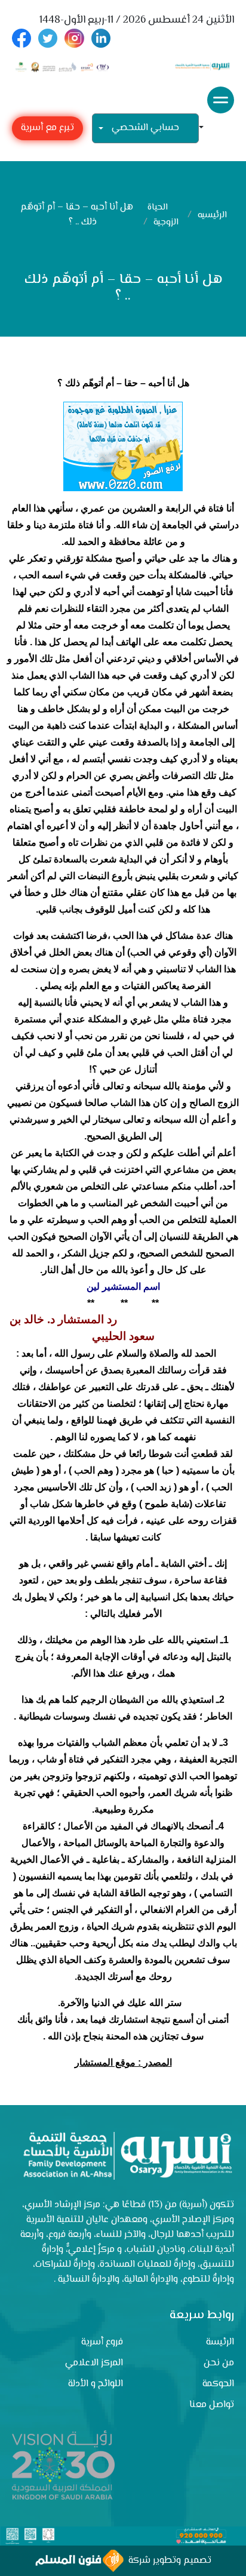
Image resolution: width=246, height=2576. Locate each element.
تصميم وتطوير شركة (167, 2561)
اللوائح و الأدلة (96, 2384)
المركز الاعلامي (94, 2363)
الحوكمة (218, 2384)
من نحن (219, 2363)
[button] (206, 129)
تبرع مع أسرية (47, 128)
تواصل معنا (212, 2405)
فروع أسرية (102, 2342)
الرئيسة (220, 2342)
